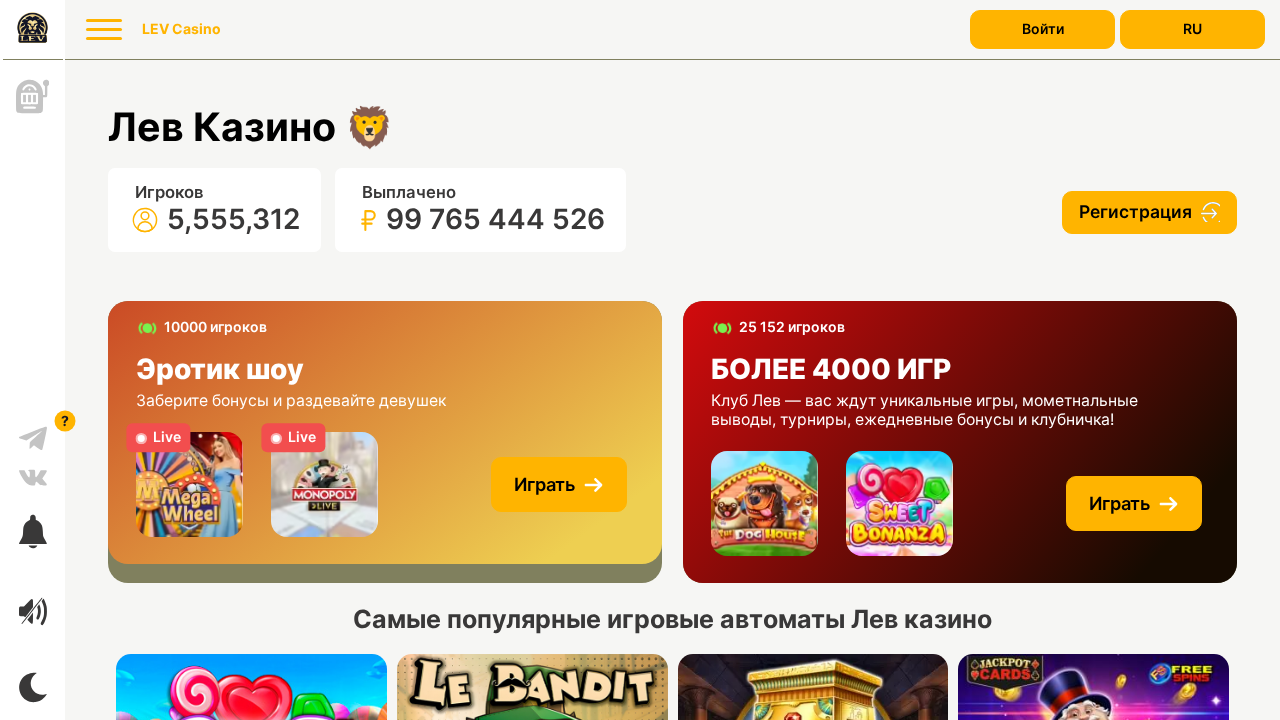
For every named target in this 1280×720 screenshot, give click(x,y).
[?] (33, 431)
